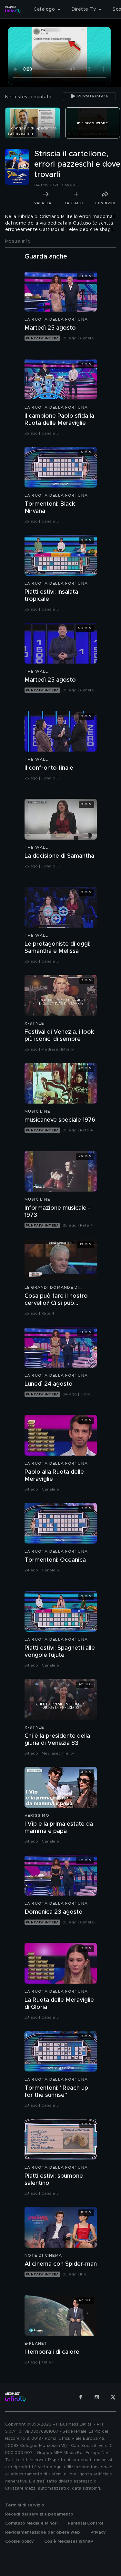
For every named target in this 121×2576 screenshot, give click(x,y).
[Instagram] (97, 2397)
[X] (113, 2397)
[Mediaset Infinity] (13, 9)
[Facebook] (81, 2397)
